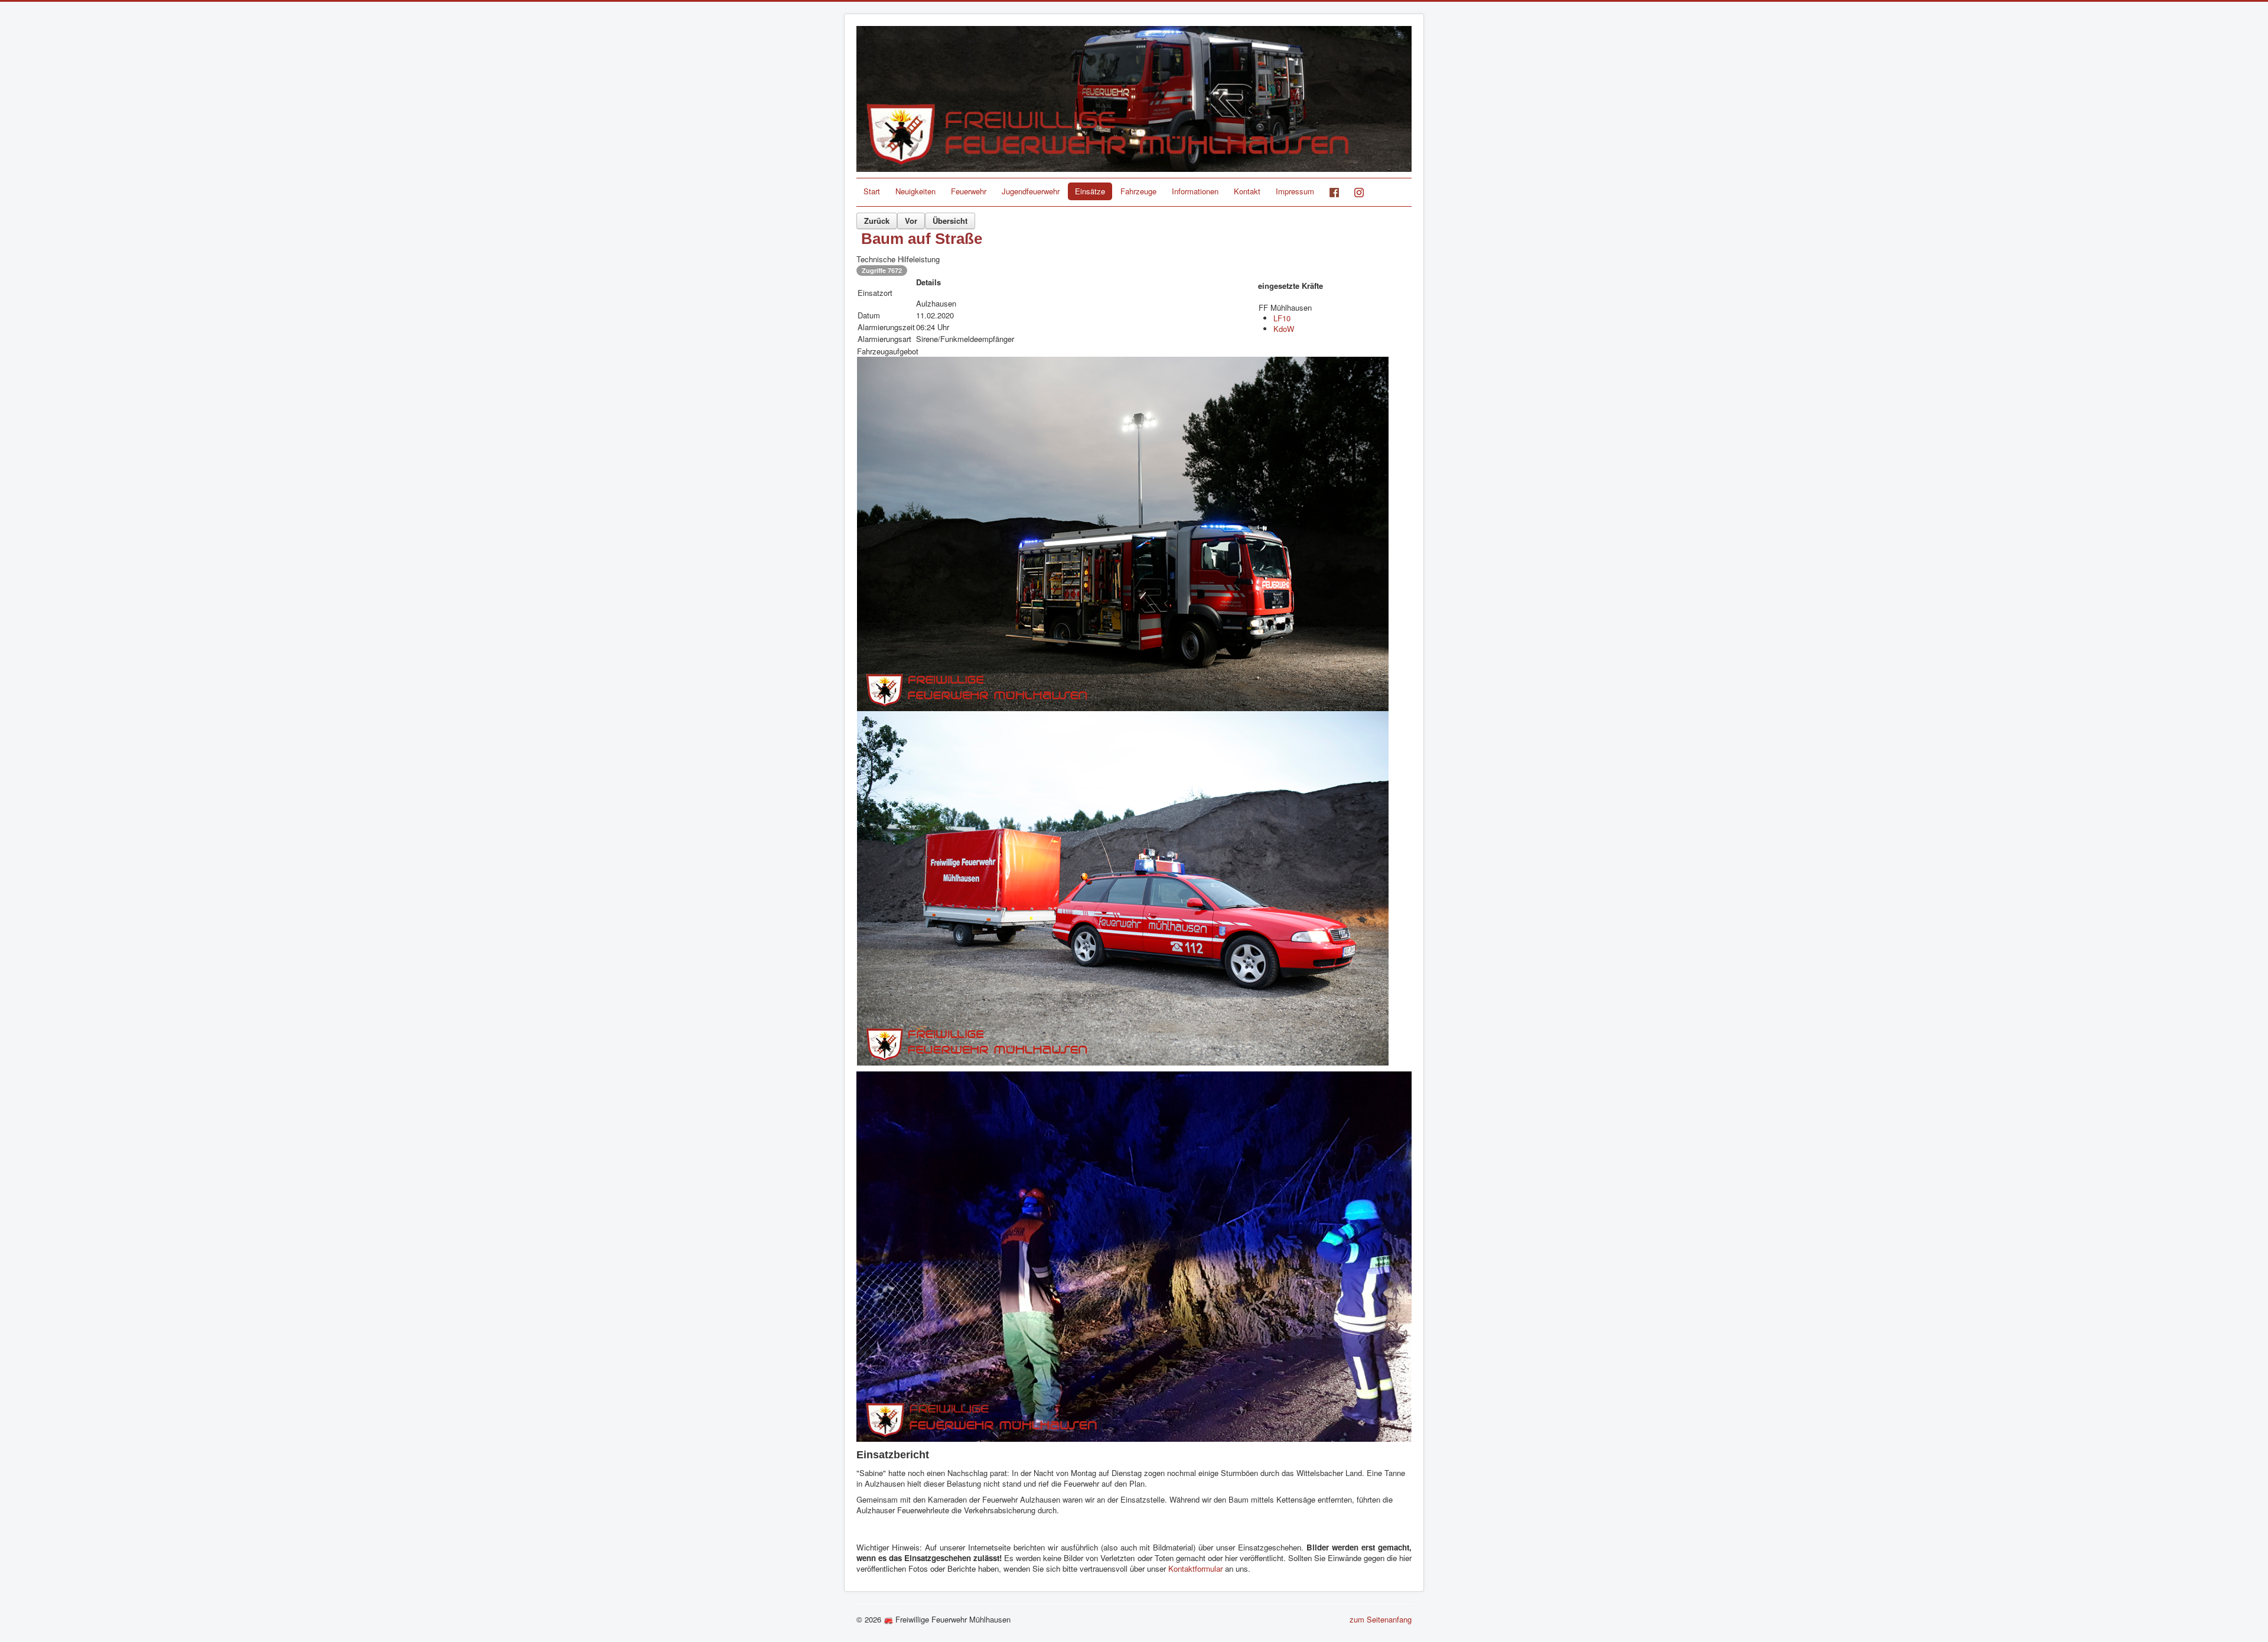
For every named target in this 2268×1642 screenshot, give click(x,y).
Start (872, 191)
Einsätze (1090, 191)
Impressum (1295, 191)
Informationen (1195, 191)
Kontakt (1247, 191)
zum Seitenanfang (1381, 1619)
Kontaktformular (1197, 1568)
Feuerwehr (969, 191)
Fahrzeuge (1138, 191)
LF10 (1282, 318)
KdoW (1284, 329)
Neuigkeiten (915, 191)
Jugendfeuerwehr (1031, 191)
